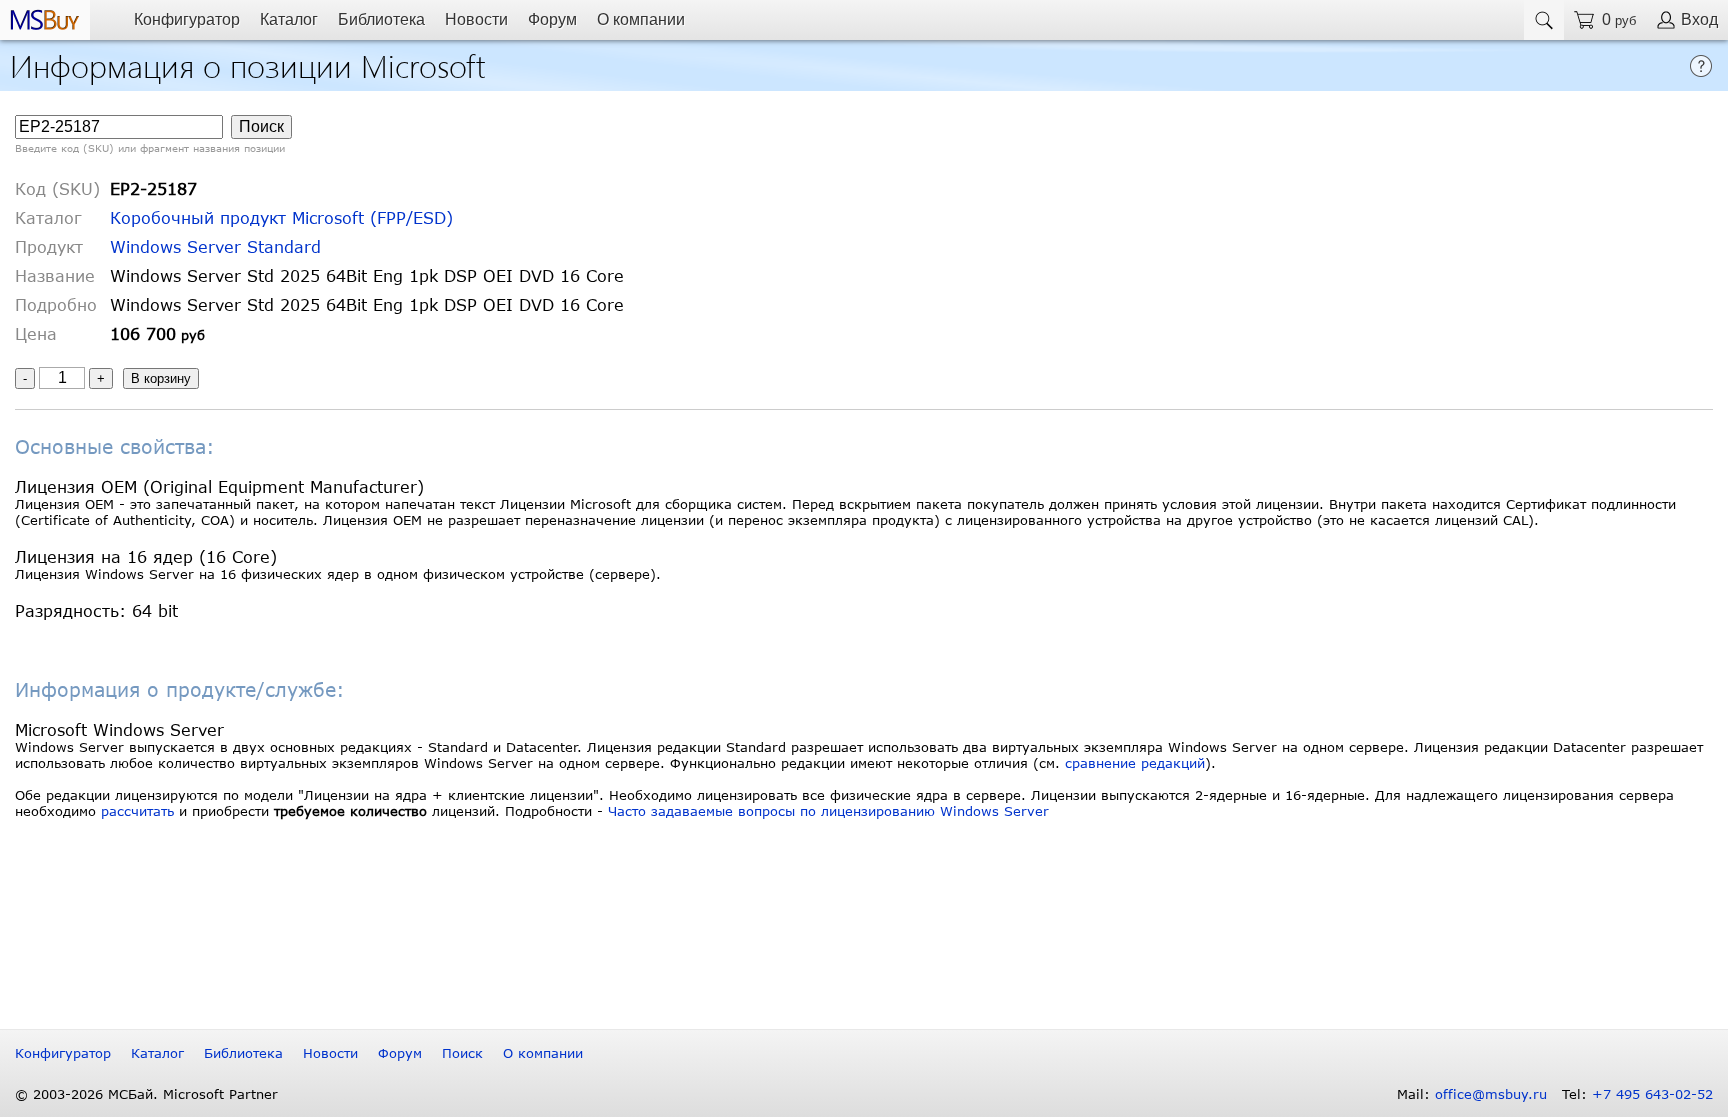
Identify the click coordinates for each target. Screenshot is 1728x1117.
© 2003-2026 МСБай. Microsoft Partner (146, 1094)
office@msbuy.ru (1491, 1094)
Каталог (289, 19)
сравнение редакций (1135, 763)
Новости (476, 19)
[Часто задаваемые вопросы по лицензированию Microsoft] (1701, 64)
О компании (641, 19)
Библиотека (381, 19)
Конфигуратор (187, 19)
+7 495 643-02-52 (1652, 1094)
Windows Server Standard (215, 246)
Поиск (462, 1053)
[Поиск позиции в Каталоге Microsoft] (1544, 20)
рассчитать (137, 811)
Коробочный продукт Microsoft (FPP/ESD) (281, 217)
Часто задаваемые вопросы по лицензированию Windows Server (828, 811)
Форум (552, 19)
